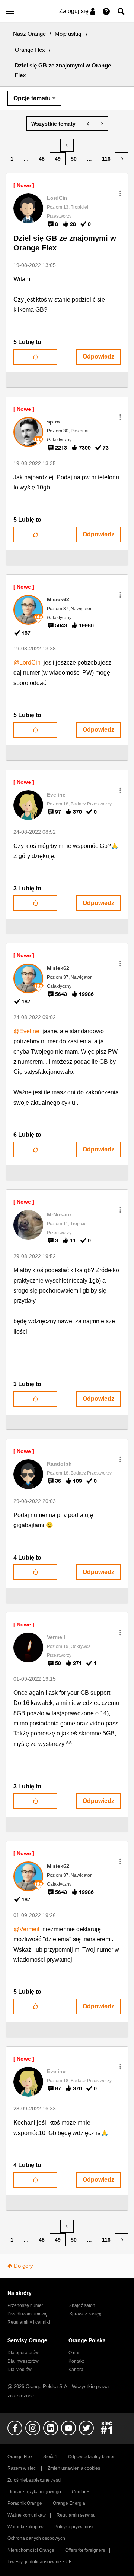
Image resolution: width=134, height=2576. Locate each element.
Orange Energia (69, 2503)
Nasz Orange (29, 34)
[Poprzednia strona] (67, 145)
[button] (120, 193)
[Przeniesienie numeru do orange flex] (101, 124)
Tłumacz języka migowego (34, 2492)
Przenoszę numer (25, 2305)
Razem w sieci (22, 2468)
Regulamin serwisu (76, 2515)
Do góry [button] (23, 2266)
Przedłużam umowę (28, 2314)
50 (74, 159)
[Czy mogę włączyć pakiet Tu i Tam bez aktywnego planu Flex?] (88, 124)
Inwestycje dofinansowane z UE (40, 2562)
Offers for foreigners (85, 2550)
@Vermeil (26, 1929)
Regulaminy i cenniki (29, 2322)
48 (42, 159)
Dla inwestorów (23, 2361)
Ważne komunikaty (27, 2515)
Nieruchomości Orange (31, 2550)
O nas (74, 2353)
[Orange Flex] (54, 124)
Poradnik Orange (25, 2503)
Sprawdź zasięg (85, 2314)
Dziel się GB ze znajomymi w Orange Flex (65, 243)
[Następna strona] (122, 159)
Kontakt (76, 2361)
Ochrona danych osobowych (36, 2538)
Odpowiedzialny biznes (92, 2457)
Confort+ (81, 2492)
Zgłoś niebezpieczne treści (34, 2480)
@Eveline (26, 1031)
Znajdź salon (82, 2305)
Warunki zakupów (25, 2527)
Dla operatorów (23, 2353)
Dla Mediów (20, 2370)
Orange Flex (30, 50)
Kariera (76, 2370)
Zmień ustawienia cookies (74, 2468)
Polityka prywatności (75, 2527)
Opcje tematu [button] (32, 98)
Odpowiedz (98, 357)
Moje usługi (68, 34)
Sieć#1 (50, 2457)
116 (106, 159)
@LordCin (27, 663)
